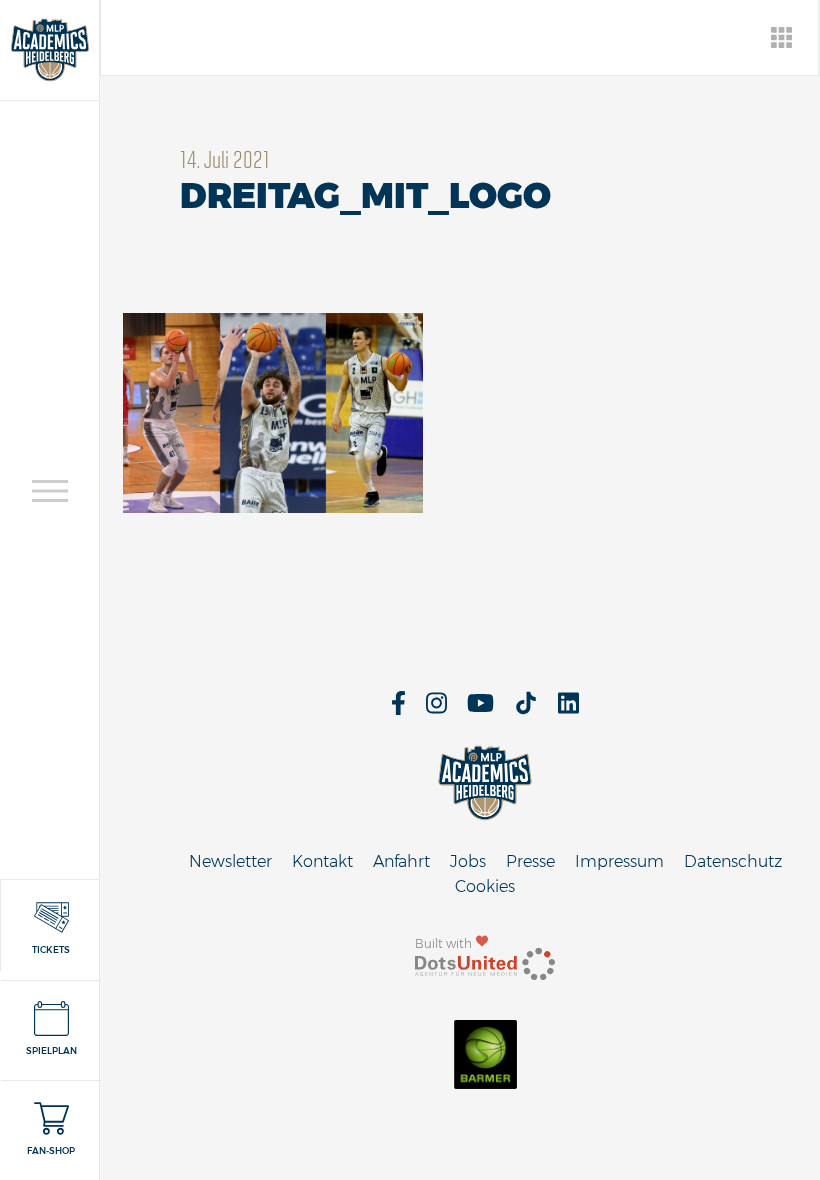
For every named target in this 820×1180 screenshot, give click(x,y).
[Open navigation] (50, 491)
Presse (530, 861)
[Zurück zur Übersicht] (782, 37)
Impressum (619, 861)
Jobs (468, 861)
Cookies (485, 886)
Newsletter (230, 861)
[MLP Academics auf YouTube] (480, 709)
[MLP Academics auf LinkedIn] (568, 709)
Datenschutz (733, 861)
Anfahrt (401, 861)
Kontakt (322, 861)
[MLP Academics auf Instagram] (436, 709)
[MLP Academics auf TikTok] (526, 709)
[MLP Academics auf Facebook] (398, 709)
